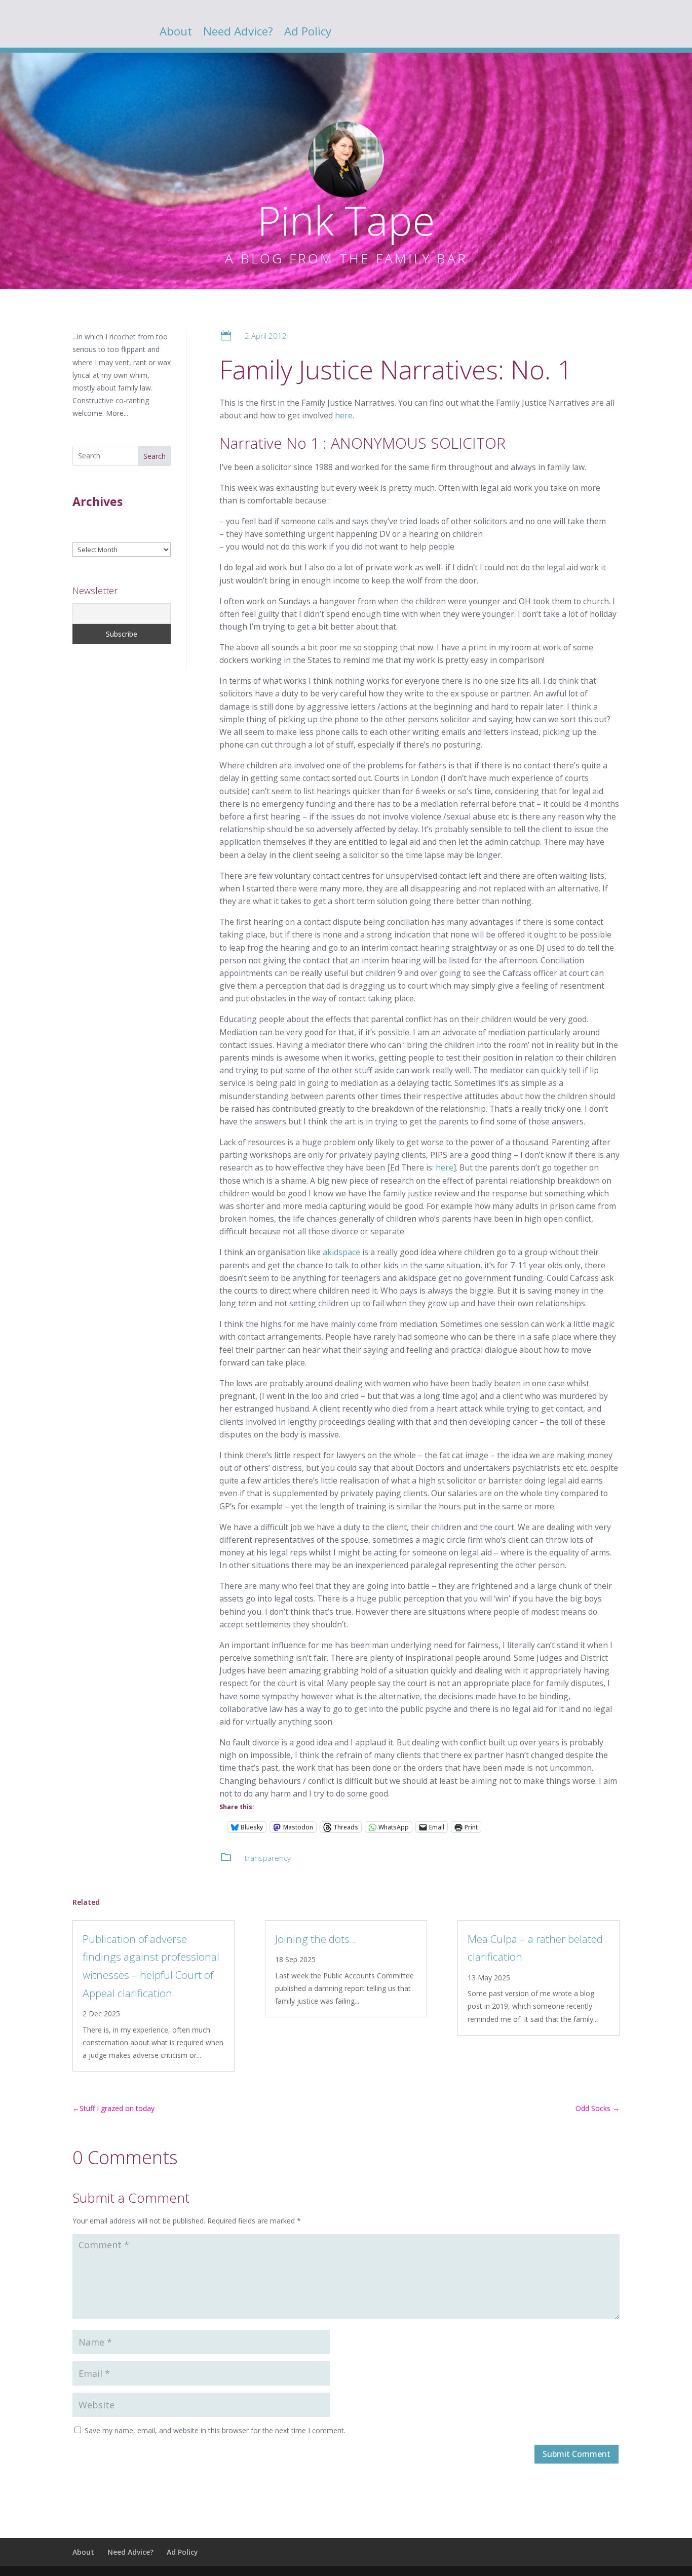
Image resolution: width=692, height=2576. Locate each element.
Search (155, 456)
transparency (268, 1858)
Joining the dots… (316, 1939)
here (344, 415)
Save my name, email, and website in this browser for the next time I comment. (215, 2430)
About (176, 33)
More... (117, 413)
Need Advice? (238, 33)
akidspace (341, 1252)
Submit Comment (576, 2454)
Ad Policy (308, 33)
